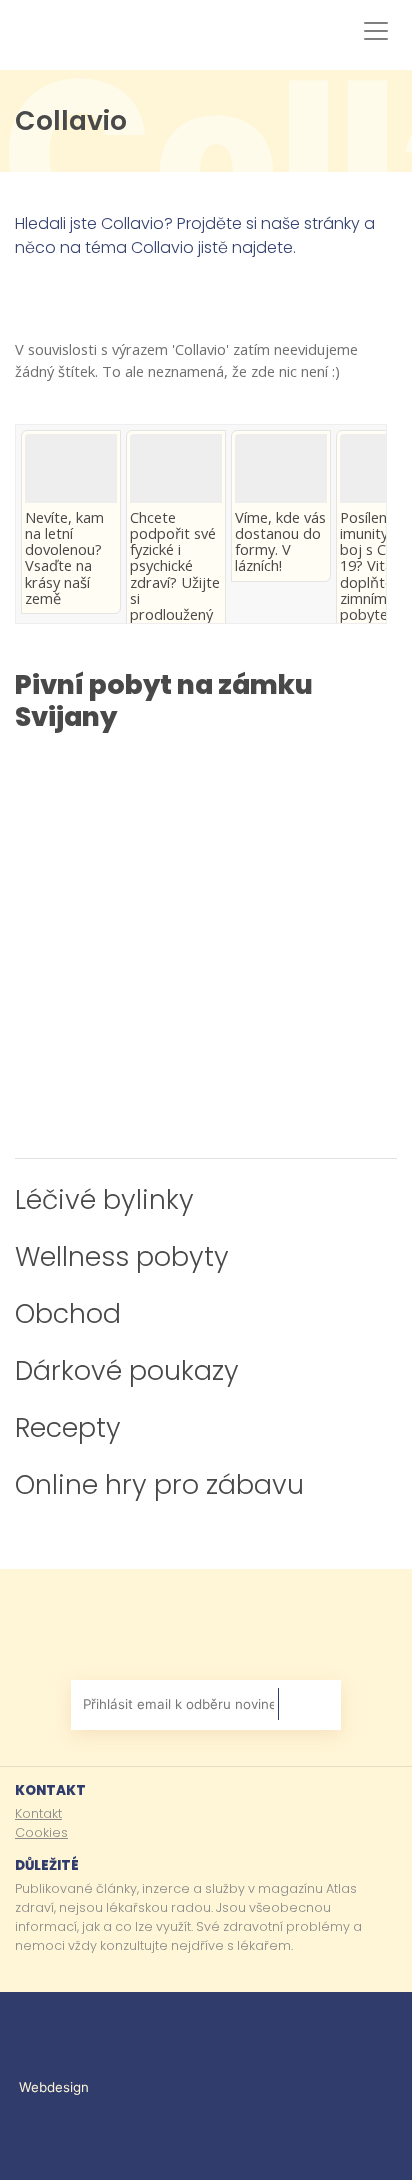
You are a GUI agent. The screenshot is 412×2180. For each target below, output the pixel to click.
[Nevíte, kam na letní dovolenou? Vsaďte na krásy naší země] (71, 468)
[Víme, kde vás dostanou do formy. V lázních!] (281, 468)
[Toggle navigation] (372, 31)
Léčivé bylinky (104, 1199)
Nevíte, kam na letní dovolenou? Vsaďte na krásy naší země (64, 557)
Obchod (68, 1313)
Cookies (41, 1832)
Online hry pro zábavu (159, 1484)
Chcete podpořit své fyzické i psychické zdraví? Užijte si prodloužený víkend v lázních (175, 581)
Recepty (68, 1427)
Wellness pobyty (122, 1256)
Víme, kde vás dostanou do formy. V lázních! (280, 541)
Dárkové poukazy (127, 1370)
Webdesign (56, 2087)
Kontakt (38, 1813)
